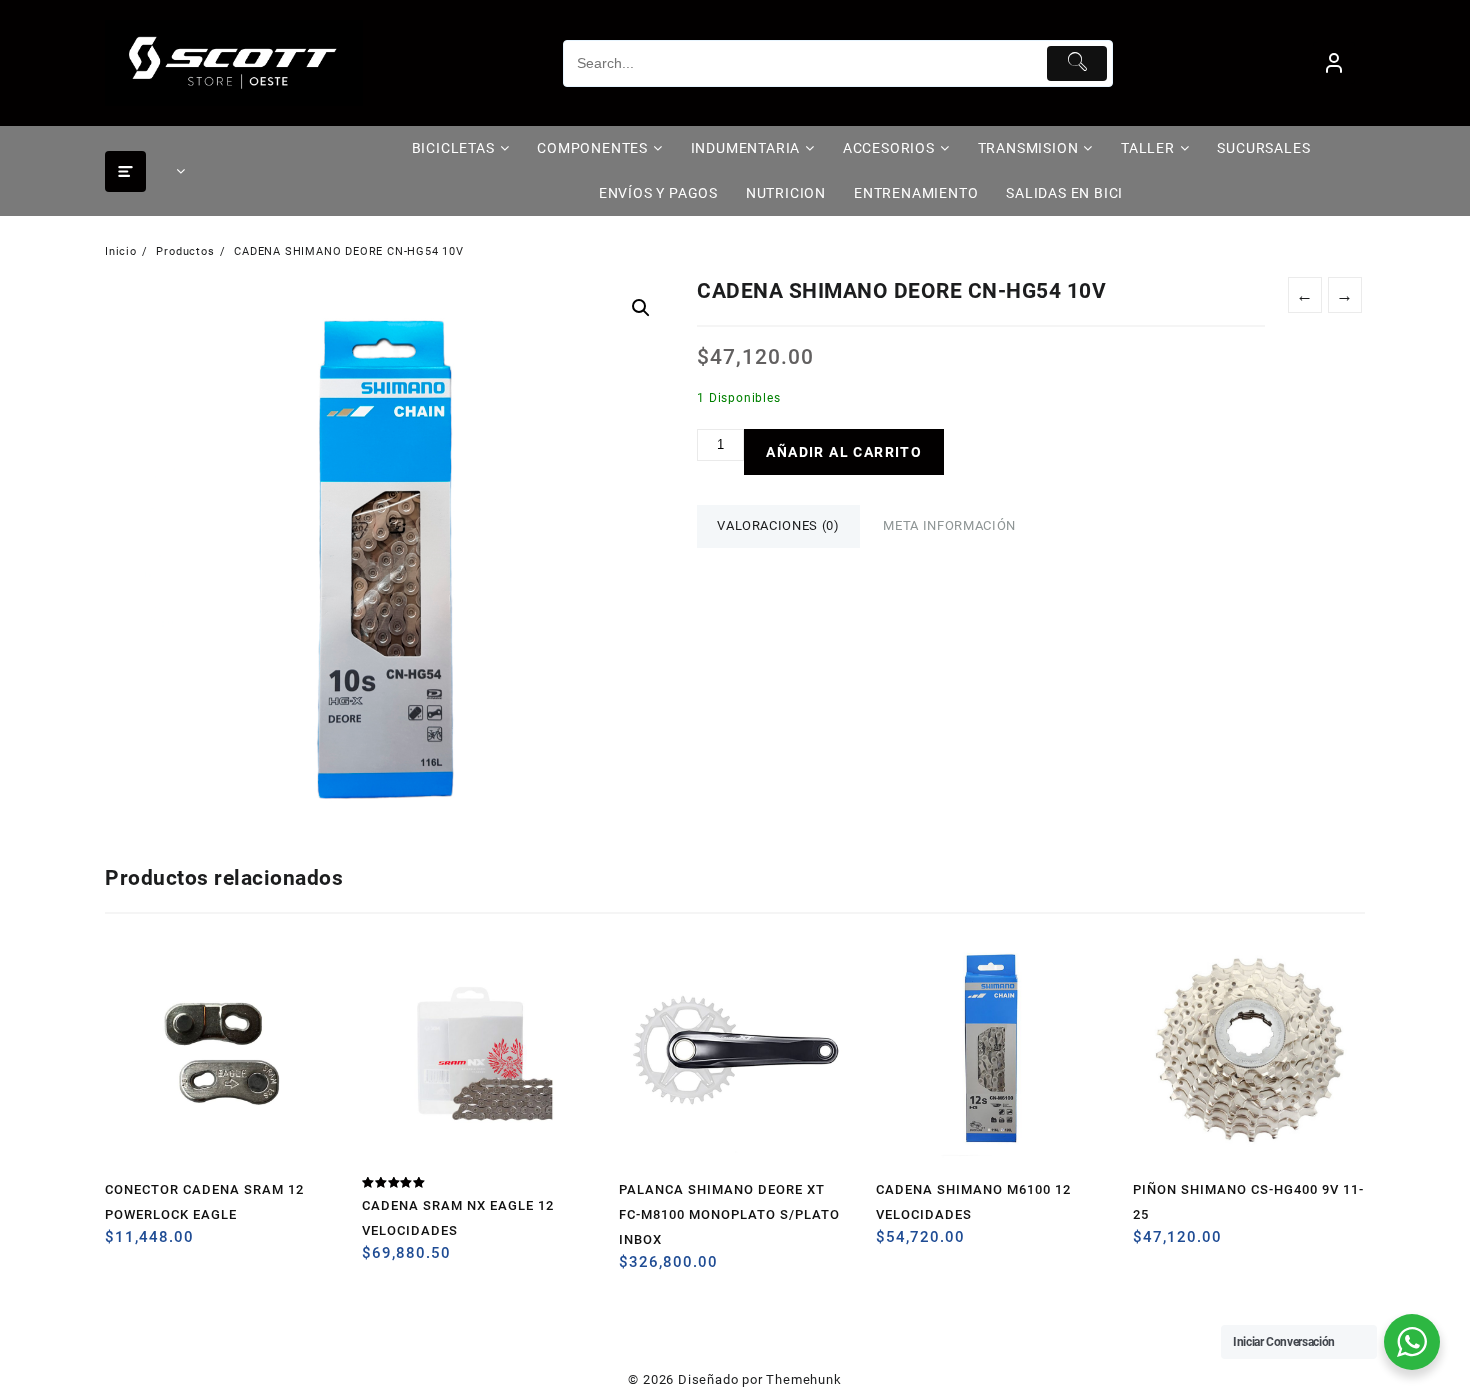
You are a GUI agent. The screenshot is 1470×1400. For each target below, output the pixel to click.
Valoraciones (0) (778, 525)
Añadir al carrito (844, 452)
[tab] (778, 526)
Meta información (949, 525)
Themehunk (803, 1379)
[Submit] (1077, 63)
